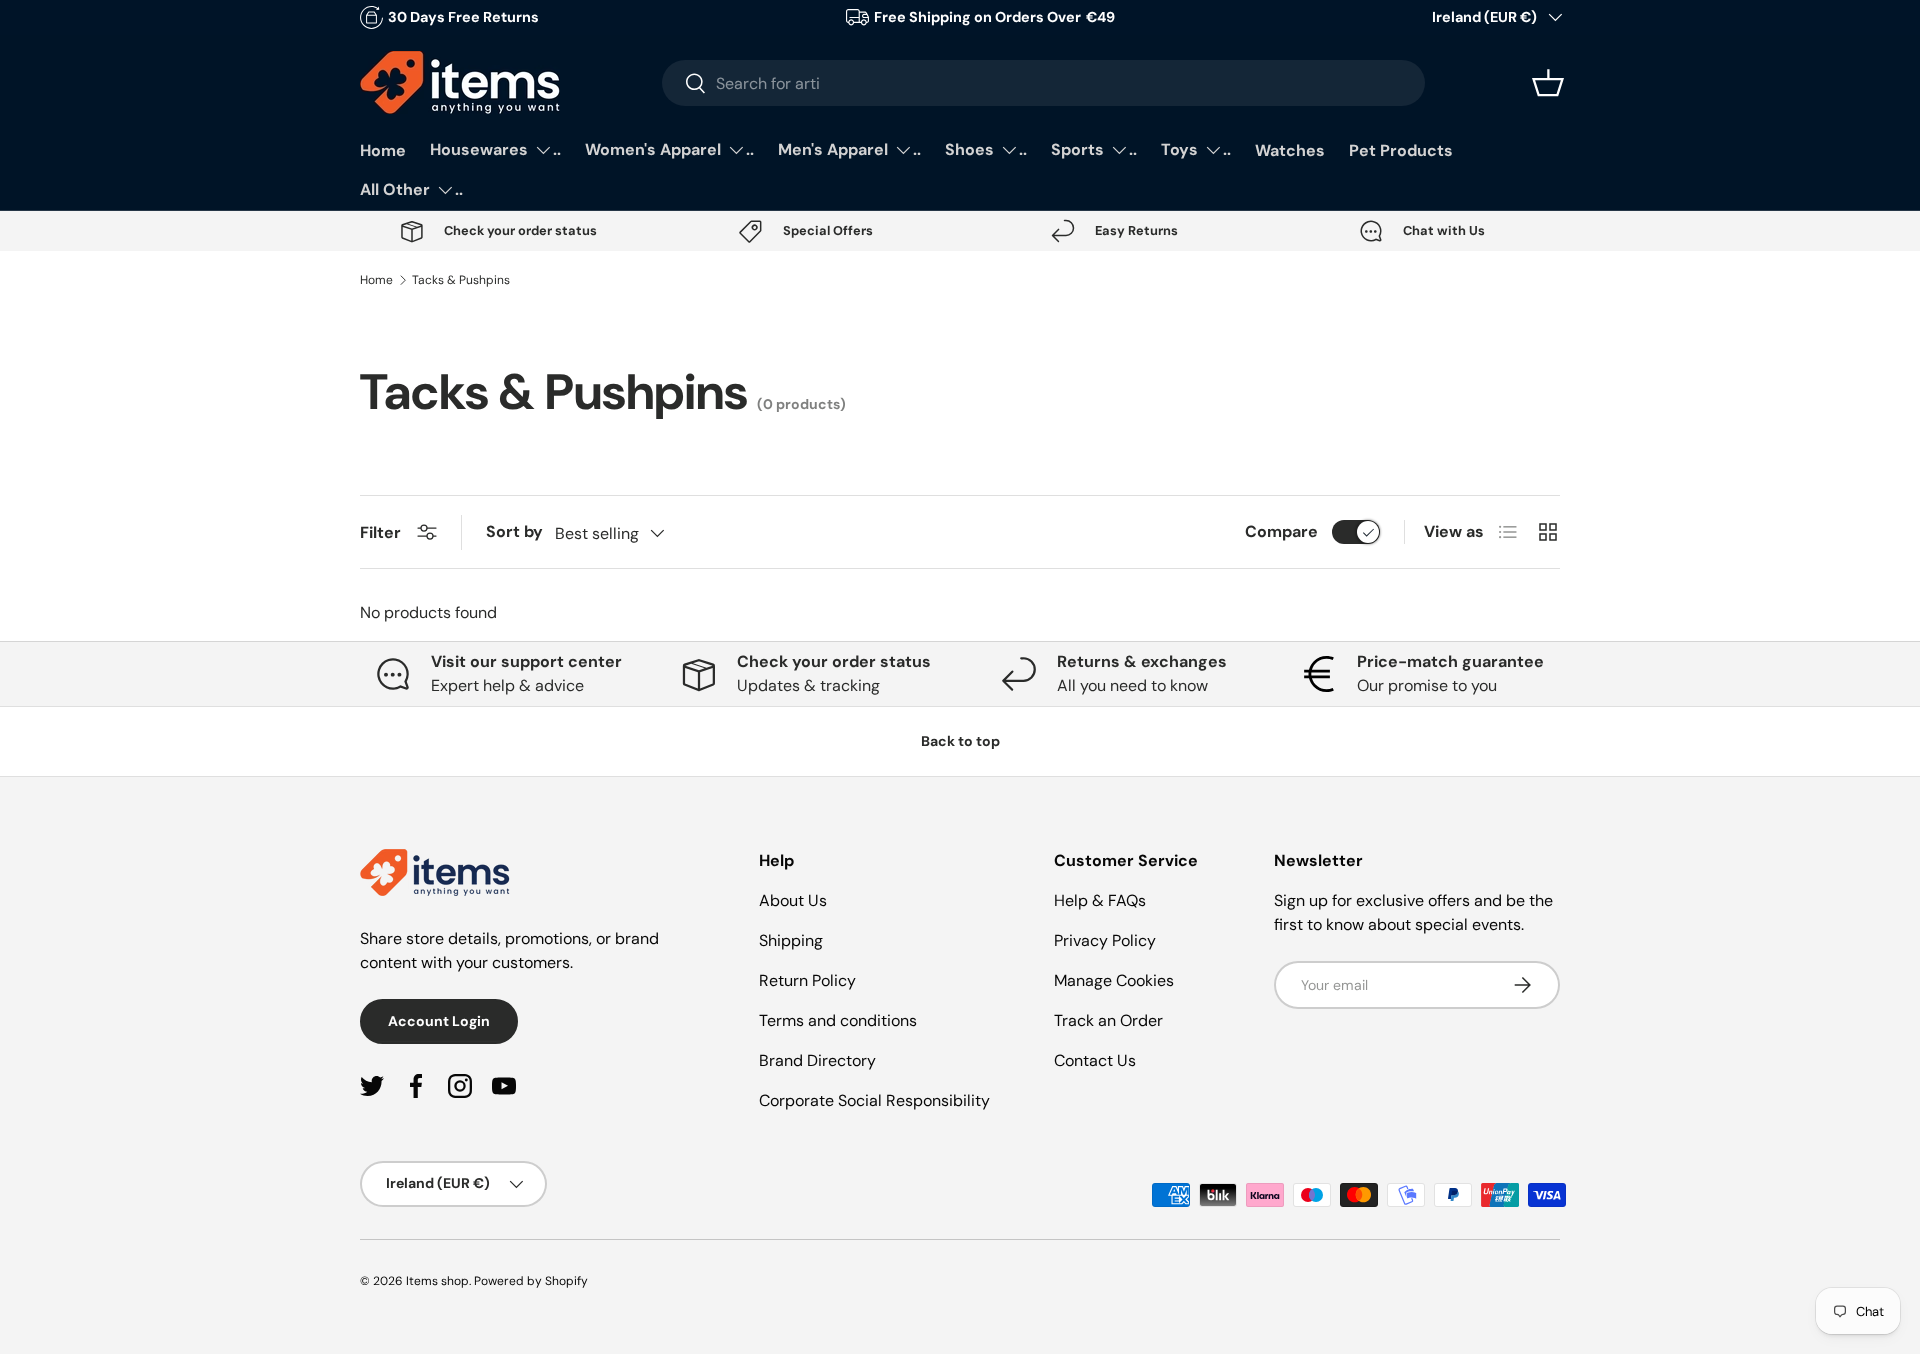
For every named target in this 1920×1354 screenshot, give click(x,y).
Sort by (514, 531)
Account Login (439, 1021)
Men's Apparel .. (849, 149)
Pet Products (1401, 150)
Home (383, 150)
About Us (793, 900)
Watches (1290, 150)
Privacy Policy (1105, 940)
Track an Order (1108, 1020)
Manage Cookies (1114, 980)
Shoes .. (986, 149)
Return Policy (807, 980)
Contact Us (1095, 1060)
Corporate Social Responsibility (874, 1100)
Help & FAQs (1100, 900)
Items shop (437, 1281)
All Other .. (411, 189)
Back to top (960, 741)
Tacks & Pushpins (461, 280)
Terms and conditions (838, 1020)
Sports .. (1094, 149)
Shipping (791, 940)
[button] (1548, 83)
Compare (1281, 531)
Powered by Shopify (531, 1281)
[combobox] (1043, 83)
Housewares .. (495, 149)
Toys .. (1196, 149)
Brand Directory (817, 1060)
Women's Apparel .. (669, 149)
